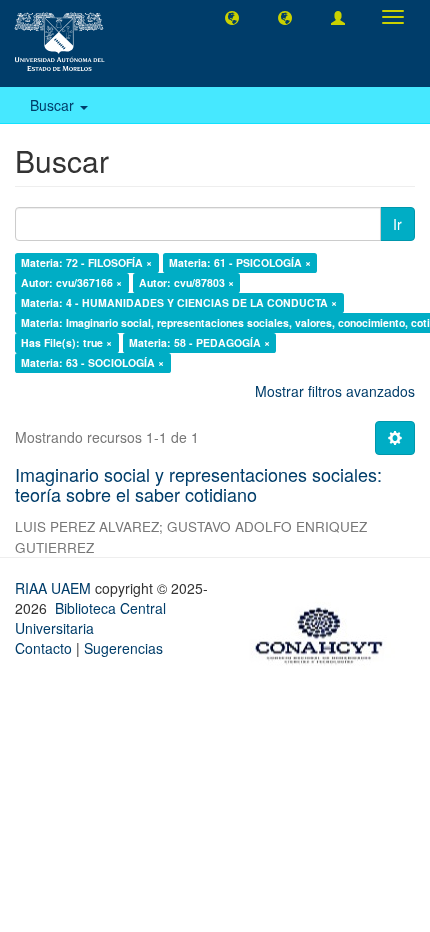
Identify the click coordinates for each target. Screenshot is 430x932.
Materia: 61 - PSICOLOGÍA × (240, 262)
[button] (232, 17)
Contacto (43, 648)
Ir (397, 224)
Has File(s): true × (66, 342)
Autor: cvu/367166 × (71, 282)
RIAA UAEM (55, 588)
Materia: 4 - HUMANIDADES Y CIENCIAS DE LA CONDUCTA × (179, 302)
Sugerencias (123, 648)
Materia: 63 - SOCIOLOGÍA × (92, 362)
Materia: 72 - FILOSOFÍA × (86, 262)
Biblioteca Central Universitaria (90, 618)
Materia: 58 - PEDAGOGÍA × (199, 342)
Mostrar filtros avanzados (335, 391)
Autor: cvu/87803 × (186, 282)
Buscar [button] (54, 105)
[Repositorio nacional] (325, 632)
